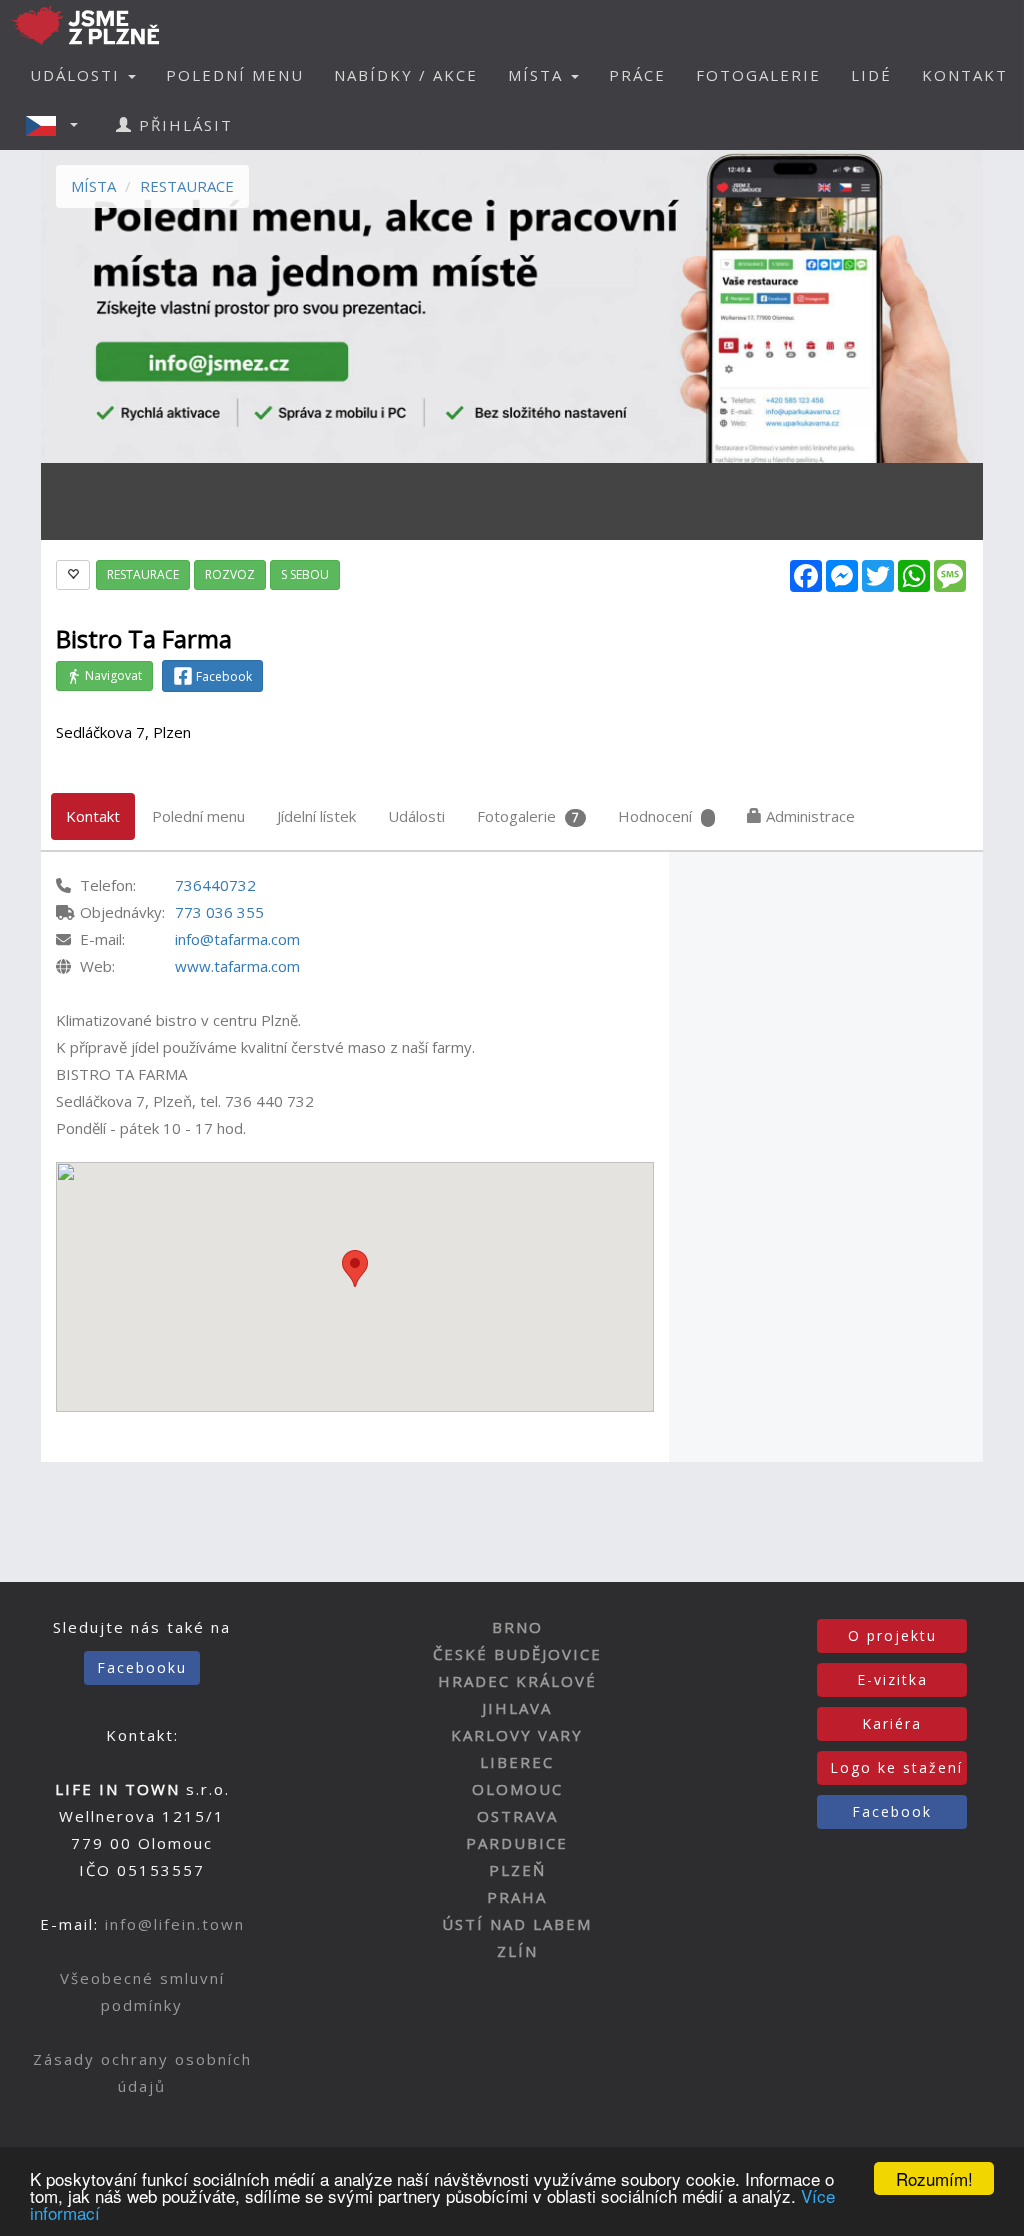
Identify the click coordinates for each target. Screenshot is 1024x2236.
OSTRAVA (517, 1816)
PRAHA (517, 1897)
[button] (58, 125)
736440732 (215, 885)
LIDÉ (871, 75)
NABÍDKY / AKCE (406, 75)
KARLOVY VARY (517, 1735)
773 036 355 (219, 912)
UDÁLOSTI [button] (78, 75)
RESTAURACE (187, 186)
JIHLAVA (517, 1708)
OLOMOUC (517, 1789)
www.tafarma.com (237, 966)
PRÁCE (637, 75)
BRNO (517, 1627)
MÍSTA (93, 186)
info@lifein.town (175, 1924)
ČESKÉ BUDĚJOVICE (517, 1654)
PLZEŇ (517, 1870)
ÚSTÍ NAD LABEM (517, 1924)
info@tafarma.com (237, 939)
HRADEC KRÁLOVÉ (517, 1681)
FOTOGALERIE (758, 75)
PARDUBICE (517, 1843)
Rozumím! (934, 2178)
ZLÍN (517, 1951)
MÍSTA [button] (538, 75)
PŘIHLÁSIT (183, 125)
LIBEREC (517, 1762)
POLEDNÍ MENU (235, 75)
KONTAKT (965, 75)
